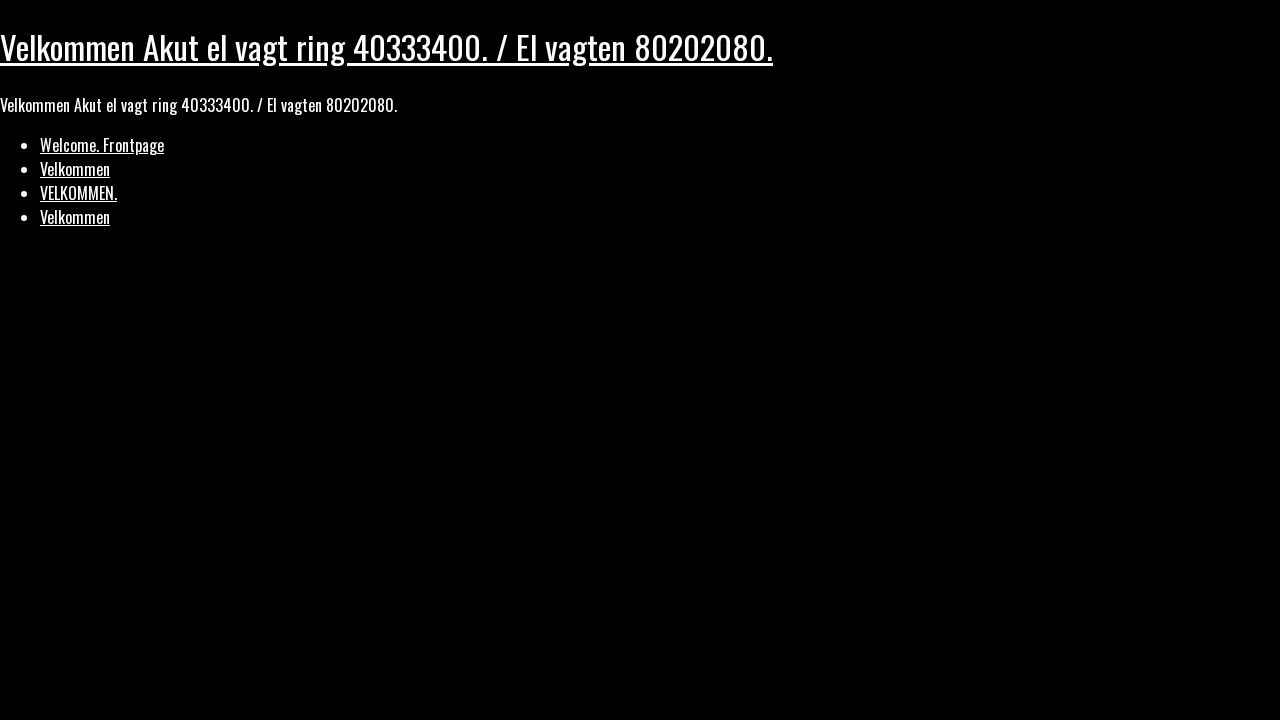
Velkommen (75, 169)
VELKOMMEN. (78, 193)
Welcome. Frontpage (102, 145)
